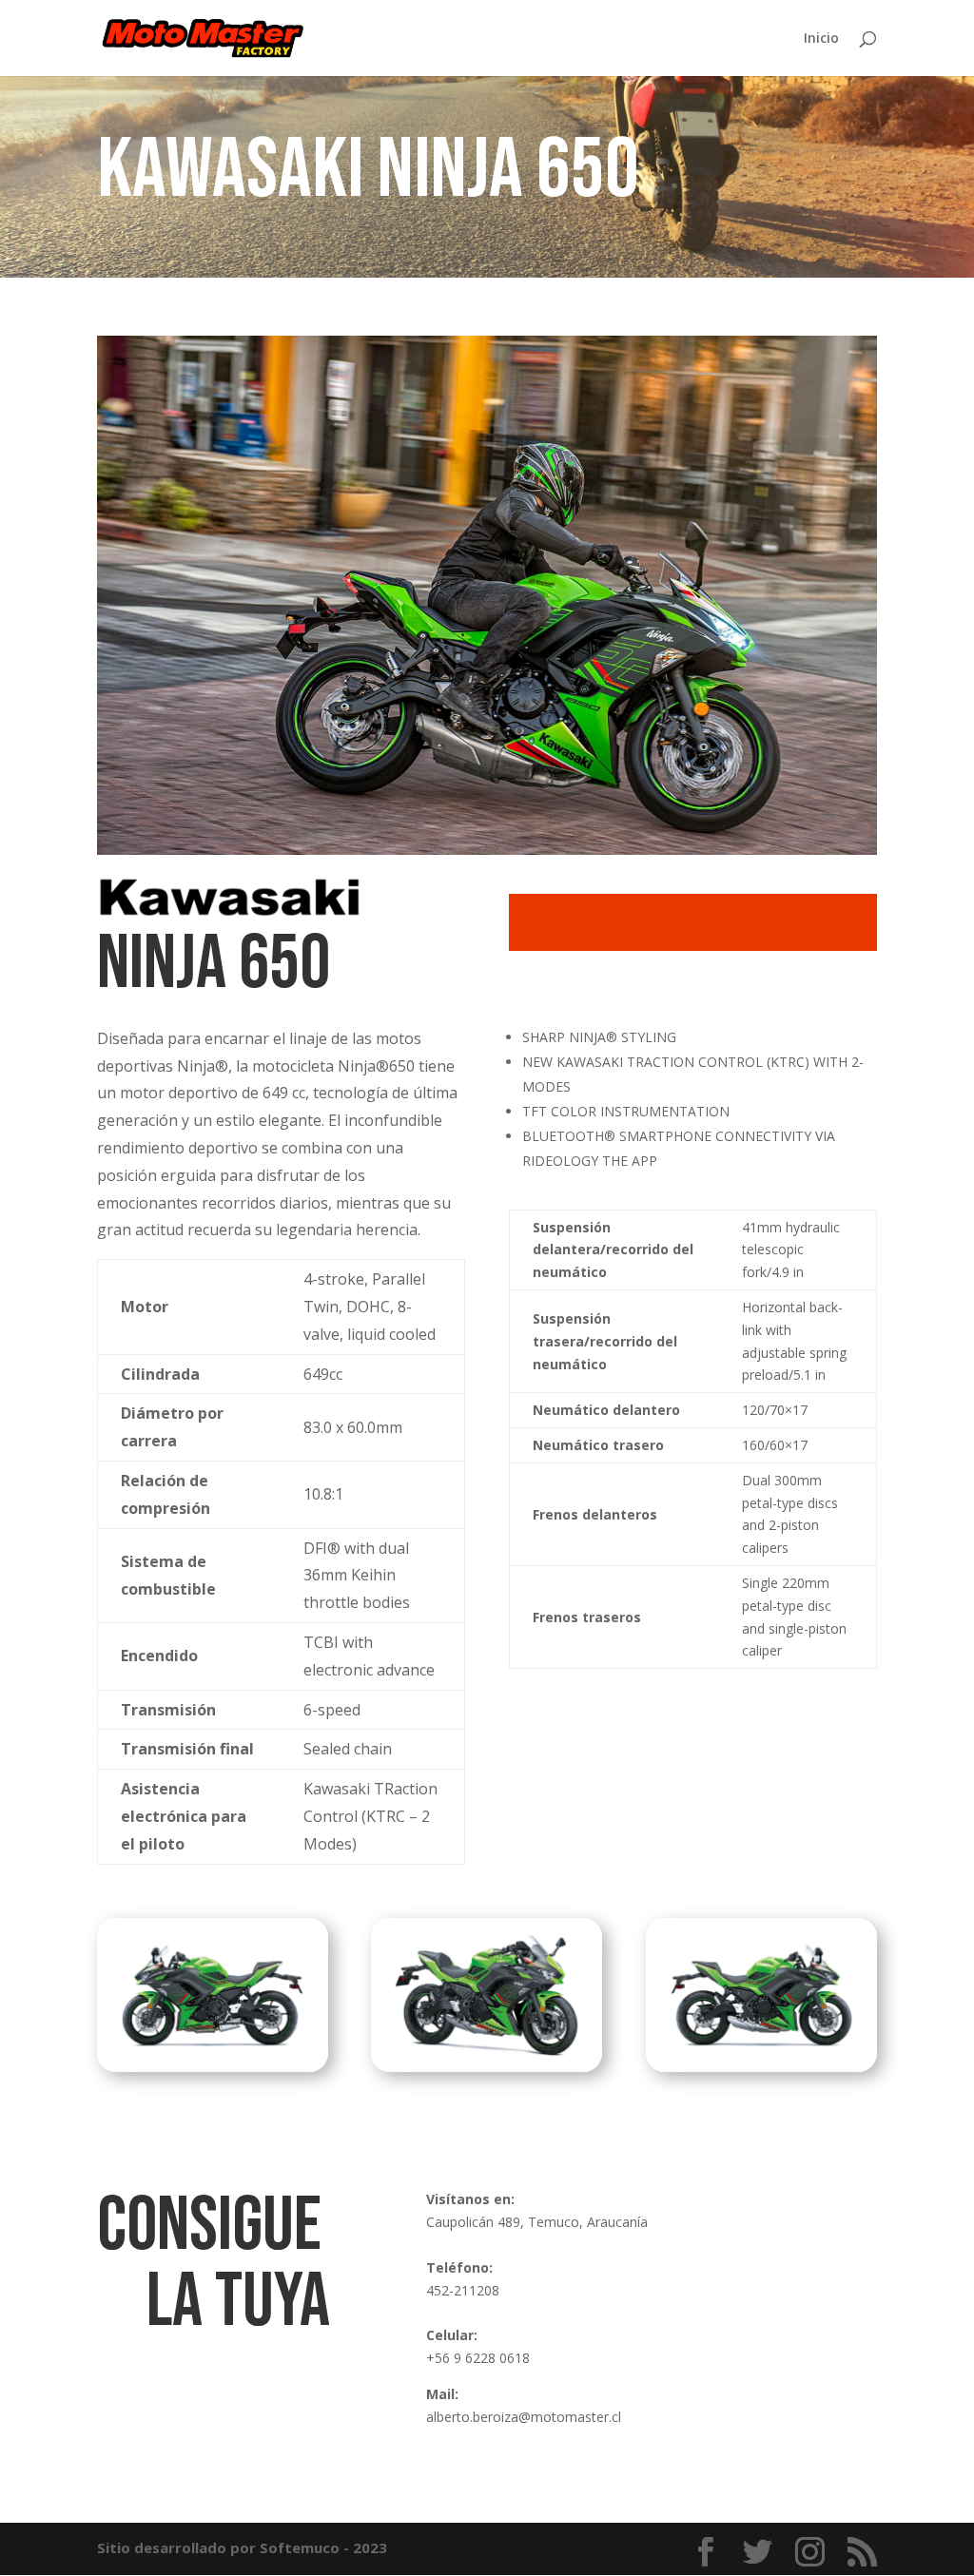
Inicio (821, 39)
